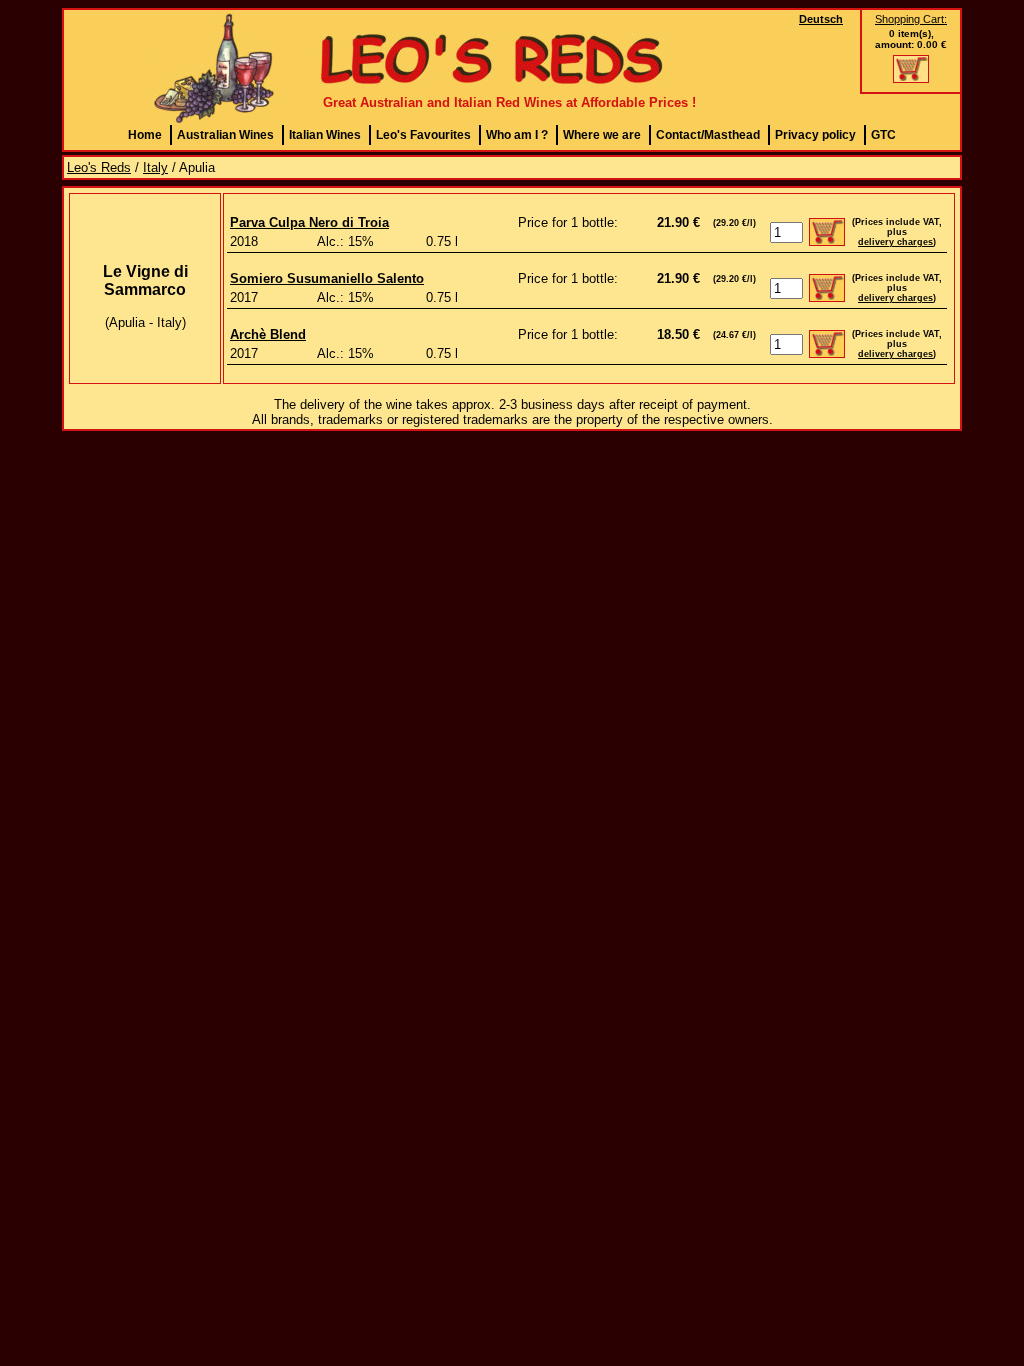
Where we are (602, 135)
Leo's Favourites (423, 135)
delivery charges (895, 242)
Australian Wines (225, 135)
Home (145, 135)
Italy (155, 167)
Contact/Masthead (708, 135)
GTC (883, 135)
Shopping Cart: (911, 19)
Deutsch (821, 19)
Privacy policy (815, 135)
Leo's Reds (99, 167)
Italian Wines (325, 135)
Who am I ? (517, 135)
